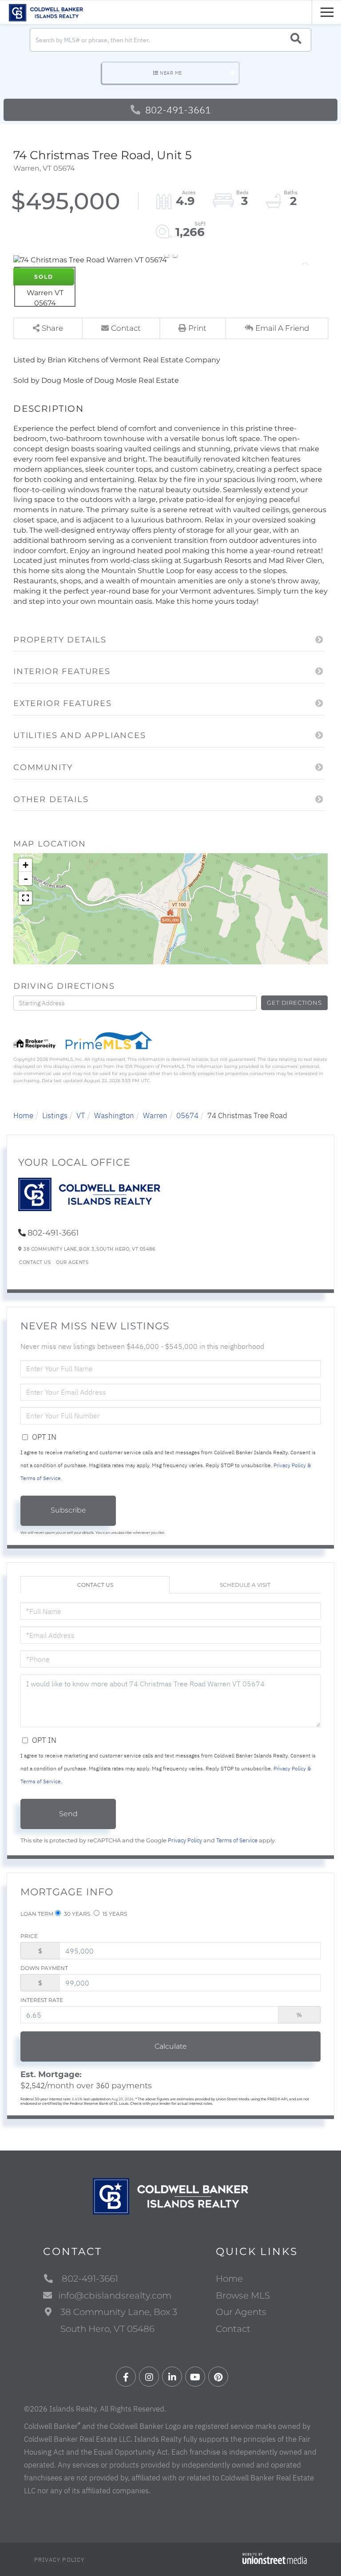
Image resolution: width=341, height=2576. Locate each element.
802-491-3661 (177, 110)
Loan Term (37, 1914)
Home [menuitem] (229, 2279)
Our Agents (72, 1262)
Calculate (171, 2046)
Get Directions (294, 1003)
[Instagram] (149, 2377)
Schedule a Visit (245, 1585)
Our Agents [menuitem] (241, 2312)
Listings (55, 1115)
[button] (296, 40)
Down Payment (44, 1968)
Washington (114, 1115)
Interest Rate (42, 2000)
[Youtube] (195, 2377)
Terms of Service (237, 1840)
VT (81, 1115)
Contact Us (35, 1262)
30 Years (76, 1914)
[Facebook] (126, 2377)
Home (23, 1115)
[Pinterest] (218, 2377)
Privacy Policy (185, 1840)
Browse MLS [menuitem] (243, 2295)
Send (68, 1814)
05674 (187, 1115)
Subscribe (68, 1510)
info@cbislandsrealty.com (115, 2295)
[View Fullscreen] (25, 898)
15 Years (114, 1914)
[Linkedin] (172, 2377)
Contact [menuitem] (233, 2329)
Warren (155, 1115)
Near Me (171, 73)
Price (29, 1936)
